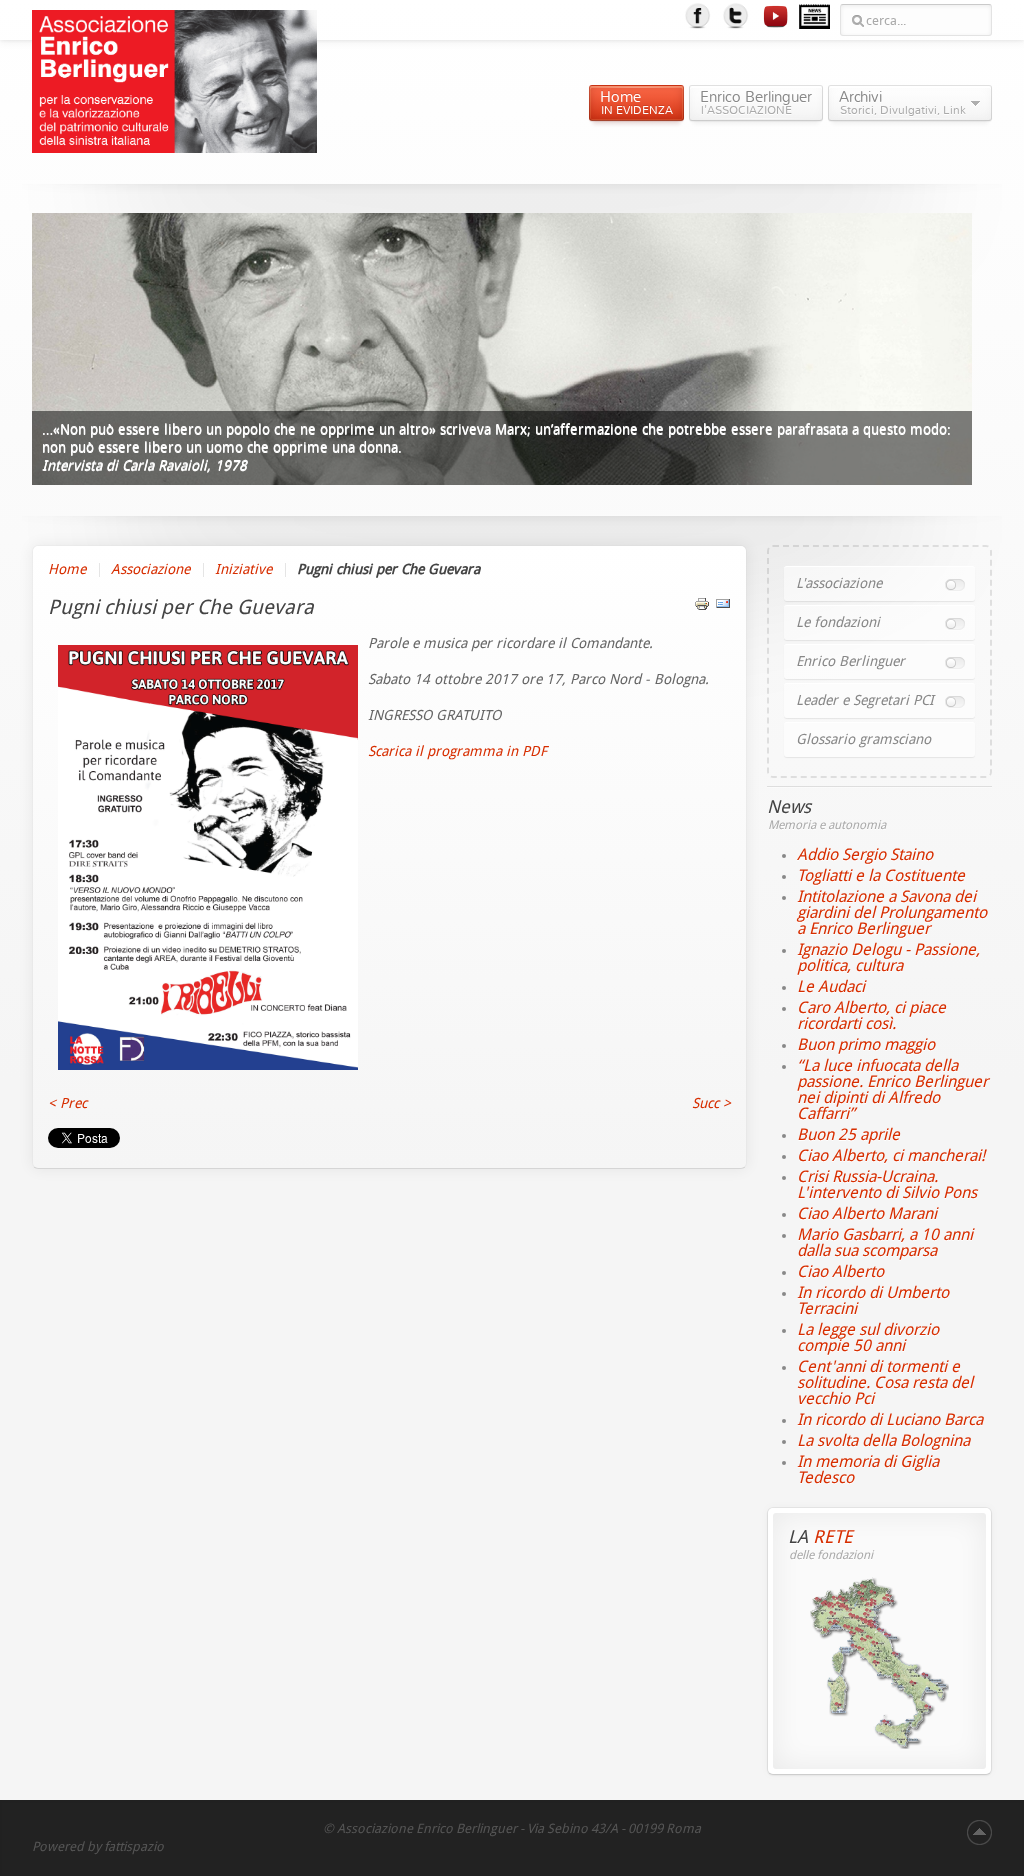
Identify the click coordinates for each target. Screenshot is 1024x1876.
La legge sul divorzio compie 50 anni (868, 1337)
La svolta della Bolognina (883, 1440)
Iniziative (243, 569)
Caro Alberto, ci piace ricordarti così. (871, 1015)
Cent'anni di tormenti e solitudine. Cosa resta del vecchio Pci (885, 1382)
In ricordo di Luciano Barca (890, 1419)
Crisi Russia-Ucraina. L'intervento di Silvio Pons (887, 1184)
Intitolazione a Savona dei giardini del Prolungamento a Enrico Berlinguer (892, 912)
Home (67, 569)
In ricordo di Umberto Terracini (873, 1300)
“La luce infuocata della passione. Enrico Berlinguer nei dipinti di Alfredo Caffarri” (892, 1089)
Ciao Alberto (840, 1271)
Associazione (150, 569)
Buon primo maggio (866, 1044)
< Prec (67, 1103)
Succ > (711, 1103)
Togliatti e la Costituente (881, 875)
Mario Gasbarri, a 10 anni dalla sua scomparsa (885, 1242)
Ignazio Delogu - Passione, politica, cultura (888, 957)
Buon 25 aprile (848, 1134)
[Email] (723, 607)
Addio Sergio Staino (865, 854)
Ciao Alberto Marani (867, 1213)
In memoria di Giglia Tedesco (868, 1469)
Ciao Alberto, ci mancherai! (891, 1155)
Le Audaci (831, 986)
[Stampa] (702, 607)
